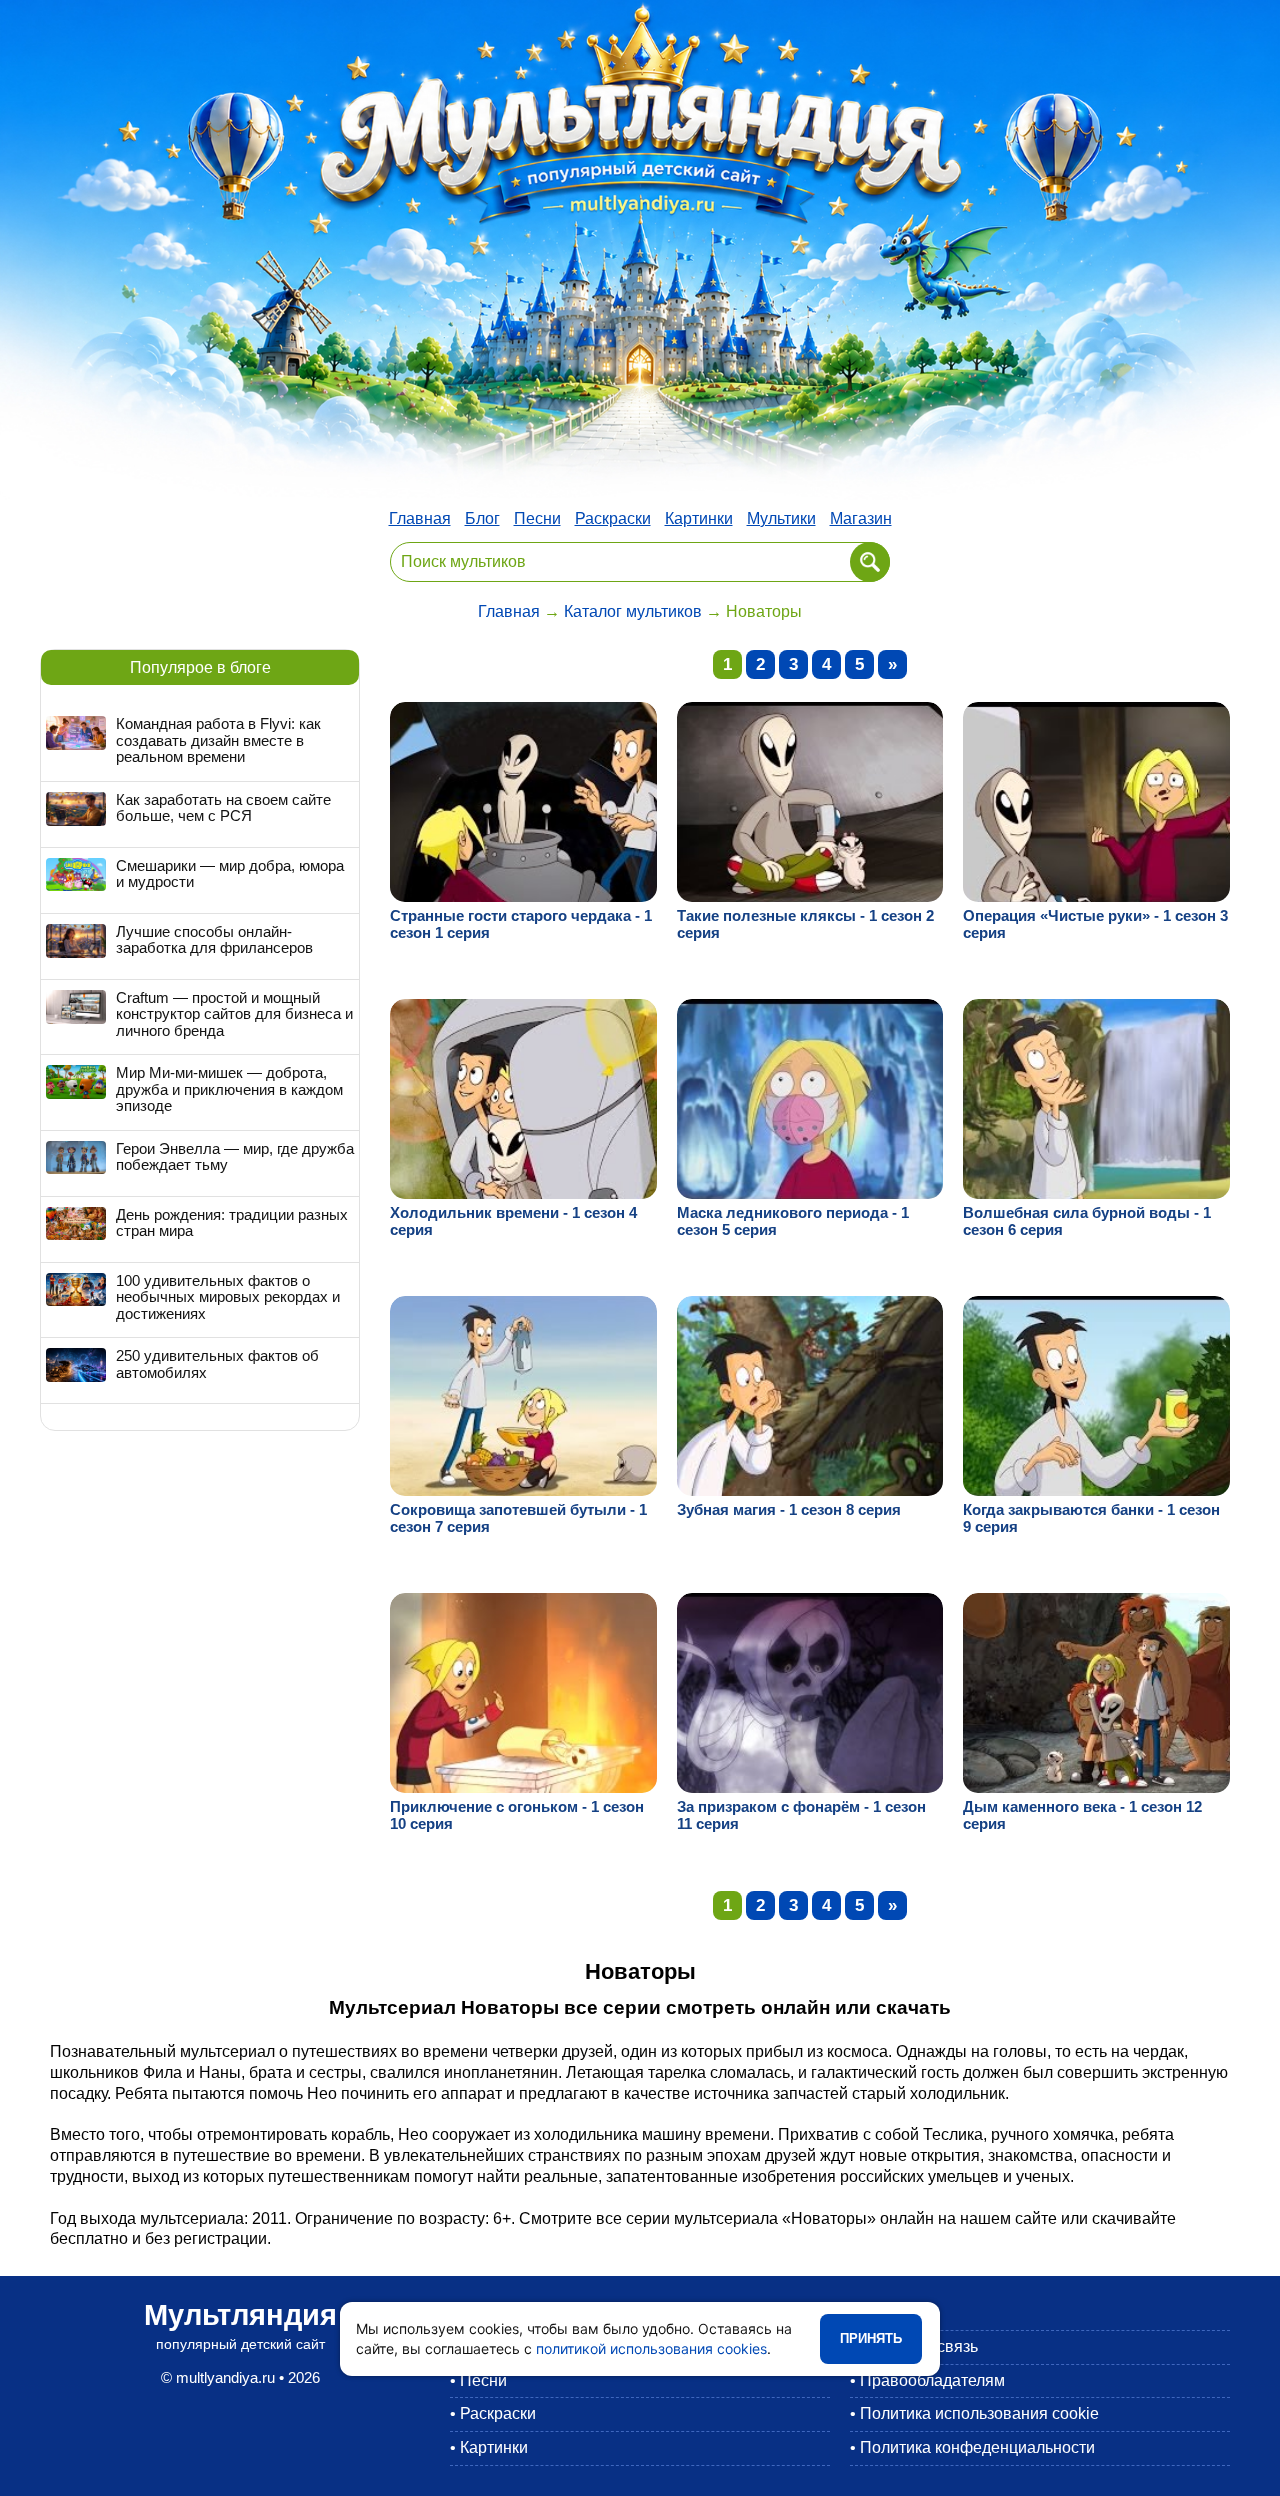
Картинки (699, 518)
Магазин (861, 518)
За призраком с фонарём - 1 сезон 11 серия (801, 1815)
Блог (482, 518)
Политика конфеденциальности (977, 2447)
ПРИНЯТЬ (871, 2338)
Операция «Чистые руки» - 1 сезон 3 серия (1095, 924)
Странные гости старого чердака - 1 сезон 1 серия (521, 924)
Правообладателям (932, 2380)
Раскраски (613, 518)
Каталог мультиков (633, 611)
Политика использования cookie (979, 2413)
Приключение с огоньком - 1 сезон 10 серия (517, 1815)
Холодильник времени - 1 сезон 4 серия (513, 1221)
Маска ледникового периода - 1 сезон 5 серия (793, 1221)
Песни (537, 518)
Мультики (781, 518)
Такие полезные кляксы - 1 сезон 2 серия (805, 924)
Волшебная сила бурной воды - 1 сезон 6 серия (1087, 1221)
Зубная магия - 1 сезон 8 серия (789, 1509)
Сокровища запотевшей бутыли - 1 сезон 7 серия (518, 1518)
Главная (420, 518)
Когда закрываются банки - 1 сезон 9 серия (1091, 1518)
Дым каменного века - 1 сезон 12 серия (1082, 1815)
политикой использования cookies (651, 2348)
